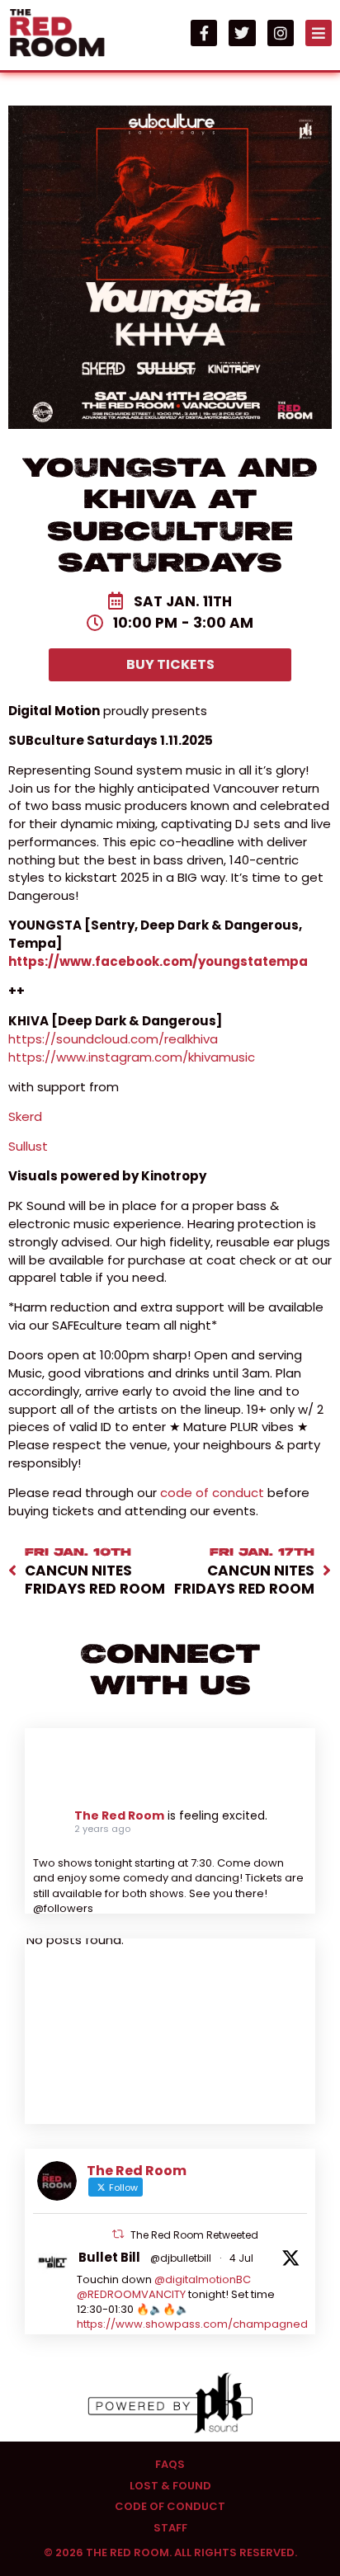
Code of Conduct (170, 2507)
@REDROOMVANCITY (131, 2294)
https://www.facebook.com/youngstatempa (158, 961)
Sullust (30, 1146)
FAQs (170, 2465)
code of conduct (212, 1493)
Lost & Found (170, 2486)
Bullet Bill (109, 2257)
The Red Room (119, 1815)
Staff (170, 2528)
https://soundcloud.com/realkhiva (113, 1039)
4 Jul (241, 2258)
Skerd (25, 1116)
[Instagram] (281, 33)
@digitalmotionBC (203, 2279)
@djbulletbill (181, 2258)
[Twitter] (242, 33)
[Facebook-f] (204, 33)
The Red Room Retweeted (194, 2235)
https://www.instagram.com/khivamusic (132, 1057)
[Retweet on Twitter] (118, 2234)
